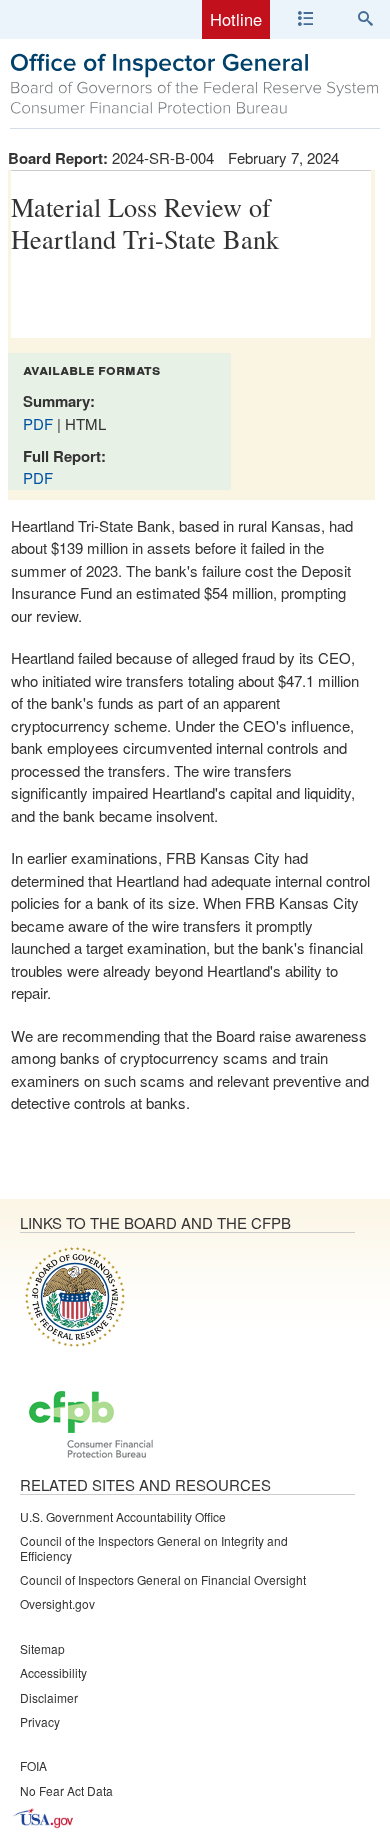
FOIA (33, 1765)
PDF (40, 423)
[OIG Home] (195, 111)
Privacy (40, 1721)
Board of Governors (73, 1296)
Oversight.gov (57, 1603)
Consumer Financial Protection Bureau (91, 1426)
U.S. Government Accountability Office (123, 1516)
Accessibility (53, 1672)
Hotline (236, 19)
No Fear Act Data (66, 1790)
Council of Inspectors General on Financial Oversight (163, 1579)
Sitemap (42, 1648)
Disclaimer (49, 1697)
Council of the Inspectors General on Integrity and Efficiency (154, 1547)
